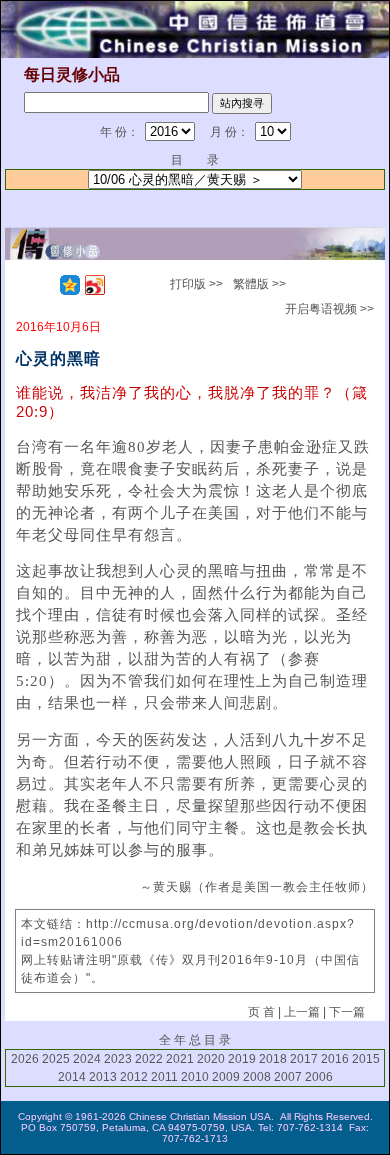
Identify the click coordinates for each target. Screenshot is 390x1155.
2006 (319, 1077)
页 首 (261, 1012)
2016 (335, 1059)
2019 (242, 1059)
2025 (56, 1059)
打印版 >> (196, 284)
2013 (103, 1077)
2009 (226, 1077)
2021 (180, 1059)
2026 (25, 1059)
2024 (87, 1059)
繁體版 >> (259, 284)
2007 (288, 1077)
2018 (273, 1059)
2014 (72, 1077)
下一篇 (347, 1012)
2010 (195, 1077)
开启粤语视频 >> (329, 309)
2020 (211, 1059)
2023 (118, 1059)
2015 (366, 1059)
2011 (164, 1077)
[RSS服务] (45, 285)
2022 (149, 1059)
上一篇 (302, 1012)
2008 (257, 1077)
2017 (304, 1059)
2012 (134, 1077)
